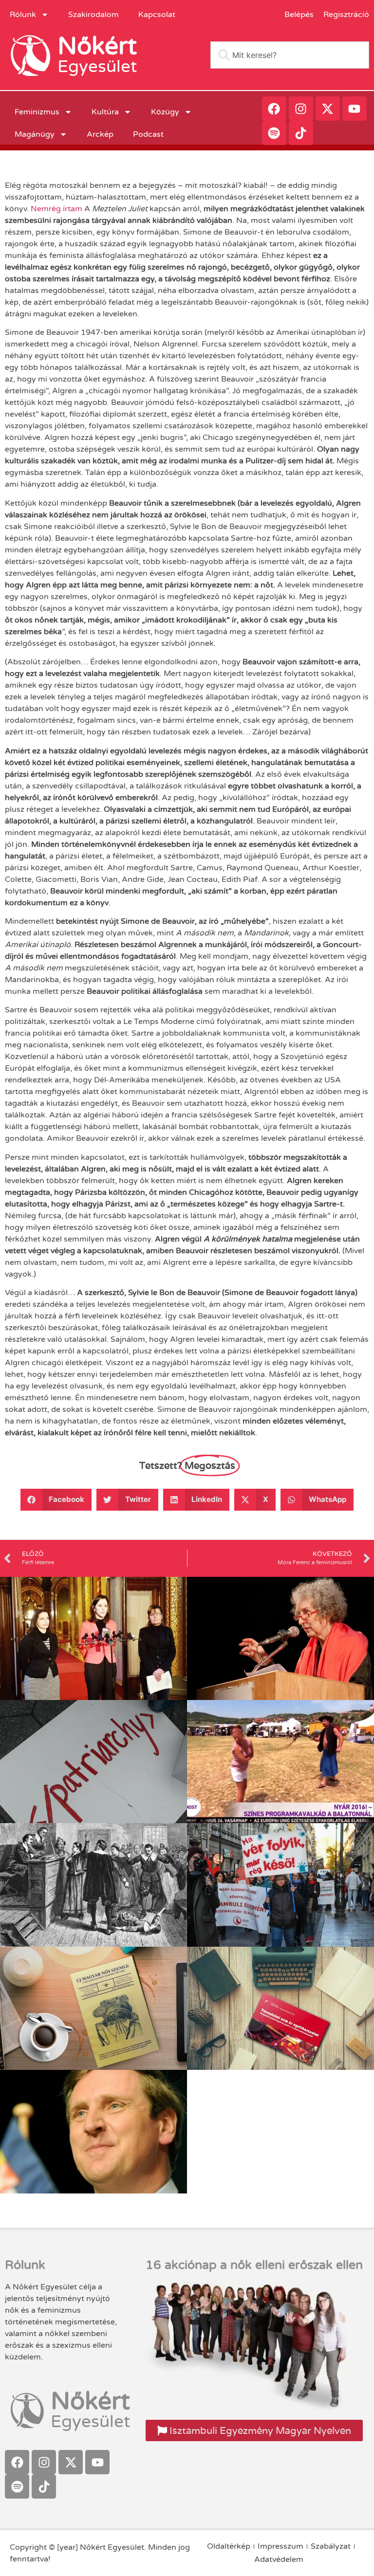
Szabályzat (331, 2546)
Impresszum (280, 2546)
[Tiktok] (301, 133)
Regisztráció (346, 15)
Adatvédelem (279, 2559)
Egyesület (97, 67)
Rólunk (23, 15)
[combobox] (290, 55)
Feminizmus (37, 112)
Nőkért (97, 46)
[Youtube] (355, 109)
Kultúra (105, 112)
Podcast (148, 134)
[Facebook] (274, 109)
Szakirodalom (93, 15)
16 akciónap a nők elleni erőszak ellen (254, 2265)
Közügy (165, 112)
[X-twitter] (328, 109)
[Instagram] (301, 109)
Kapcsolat (157, 15)
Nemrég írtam (56, 209)
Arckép (100, 134)
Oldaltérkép (229, 2546)
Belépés (299, 15)
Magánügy (35, 134)
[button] (56, 1500)
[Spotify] (274, 133)
